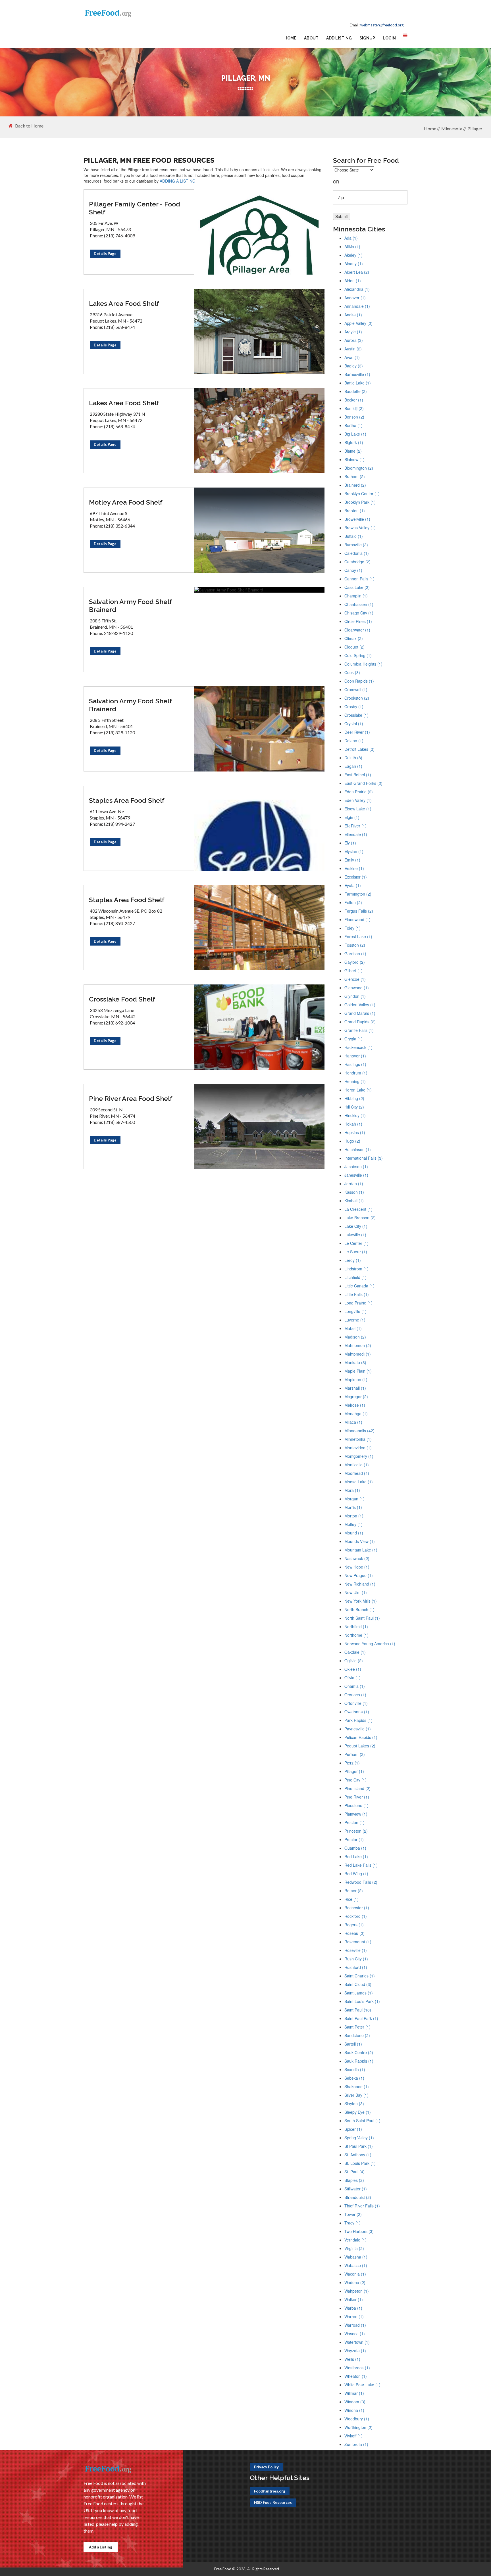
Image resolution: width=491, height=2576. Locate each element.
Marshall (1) (355, 1388)
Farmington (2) (358, 894)
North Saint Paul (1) (362, 1618)
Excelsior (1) (356, 877)
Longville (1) (355, 1311)
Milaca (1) (353, 1422)
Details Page (105, 254)
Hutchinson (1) (358, 1149)
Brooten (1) (355, 511)
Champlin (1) (356, 596)
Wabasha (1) (356, 2257)
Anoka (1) (353, 315)
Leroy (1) (353, 1260)
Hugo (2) (352, 1141)
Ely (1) (350, 843)
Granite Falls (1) (359, 1030)
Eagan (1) (353, 766)
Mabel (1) (353, 1328)
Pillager (475, 128)
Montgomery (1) (359, 1456)
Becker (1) (354, 400)
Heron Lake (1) (358, 1090)
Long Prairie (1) (358, 1303)
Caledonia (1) (357, 553)
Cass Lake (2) (357, 587)
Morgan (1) (354, 1499)
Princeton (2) (356, 1831)
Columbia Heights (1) (363, 664)
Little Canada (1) (359, 1286)
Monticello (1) (357, 1465)
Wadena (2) (355, 2282)
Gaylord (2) (355, 962)
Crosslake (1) (356, 715)
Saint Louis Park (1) (362, 2001)
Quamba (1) (355, 1848)
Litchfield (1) (355, 1277)
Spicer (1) (353, 2129)
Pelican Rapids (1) (361, 1737)
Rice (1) (351, 1899)
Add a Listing (101, 2547)
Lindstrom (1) (356, 1269)
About (311, 38)
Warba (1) (353, 2308)
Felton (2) (353, 902)
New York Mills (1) (361, 1601)
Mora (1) (352, 1490)
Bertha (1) (353, 425)
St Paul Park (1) (359, 2146)
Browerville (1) (357, 519)
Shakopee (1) (357, 2086)
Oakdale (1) (355, 1652)
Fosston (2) (355, 945)
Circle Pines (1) (358, 621)
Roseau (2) (354, 1933)
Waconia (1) (355, 2274)
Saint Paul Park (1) (361, 2018)
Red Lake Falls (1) (361, 1865)
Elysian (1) (354, 851)
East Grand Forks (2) (363, 783)
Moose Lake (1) (359, 1482)
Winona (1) (354, 2410)
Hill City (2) (354, 1107)
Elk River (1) (355, 826)
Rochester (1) (357, 1908)
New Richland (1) (360, 1584)
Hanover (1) (355, 1056)
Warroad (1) (355, 2325)
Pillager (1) (354, 1771)
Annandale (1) (357, 306)
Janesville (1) (356, 1175)
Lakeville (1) (355, 1235)
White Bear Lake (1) (362, 2385)
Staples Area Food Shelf (127, 800)
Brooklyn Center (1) (362, 494)
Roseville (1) (356, 1950)
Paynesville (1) (358, 1729)
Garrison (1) (355, 954)
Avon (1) (352, 357)
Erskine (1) (354, 868)
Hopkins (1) (355, 1132)
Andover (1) (355, 298)
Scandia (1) (355, 2069)
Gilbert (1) (353, 971)
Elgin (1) (352, 817)
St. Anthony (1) (358, 2155)
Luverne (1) (355, 1320)
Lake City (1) (356, 1226)
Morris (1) (353, 1507)
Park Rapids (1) (358, 1720)
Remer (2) (354, 1891)
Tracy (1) (352, 2223)
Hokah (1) (353, 1124)
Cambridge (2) (357, 562)
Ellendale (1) (356, 834)
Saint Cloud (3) (358, 1984)
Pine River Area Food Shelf (131, 1098)
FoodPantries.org (270, 2491)
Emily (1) (352, 860)
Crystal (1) (354, 724)
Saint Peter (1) (357, 2027)
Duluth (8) (353, 758)
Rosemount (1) (358, 1942)
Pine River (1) (357, 1797)
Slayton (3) (354, 2104)
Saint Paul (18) (358, 2010)
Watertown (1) (357, 2342)
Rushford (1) (356, 1967)
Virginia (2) (354, 2248)
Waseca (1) (355, 2334)
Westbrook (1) (357, 2368)
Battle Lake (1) (358, 383)
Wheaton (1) (356, 2376)
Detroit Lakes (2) (359, 749)
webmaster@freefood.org (382, 25)
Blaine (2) (353, 451)
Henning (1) (355, 1081)
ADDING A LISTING (178, 181)
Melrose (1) (355, 1405)
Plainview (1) (356, 1814)
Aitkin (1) (352, 246)
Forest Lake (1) (358, 936)
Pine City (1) (355, 1780)
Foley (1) (352, 928)
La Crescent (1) (358, 1209)
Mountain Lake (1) (361, 1550)
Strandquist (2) (358, 2197)
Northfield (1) (356, 1626)
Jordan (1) (354, 1184)
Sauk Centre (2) (359, 2052)
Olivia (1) (352, 1678)
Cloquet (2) (354, 647)
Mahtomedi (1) (358, 1354)
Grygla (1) (353, 1039)
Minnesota (452, 128)
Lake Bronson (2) (360, 1218)
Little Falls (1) (357, 1294)
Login (389, 38)
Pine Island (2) (357, 1788)
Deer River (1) (357, 732)
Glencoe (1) (355, 979)
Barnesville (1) (357, 374)
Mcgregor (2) (356, 1396)
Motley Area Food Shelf (126, 502)
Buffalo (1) (354, 536)
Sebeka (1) (354, 2078)
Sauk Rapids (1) (359, 2061)
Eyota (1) (353, 885)
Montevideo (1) (358, 1448)
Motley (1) (353, 1524)
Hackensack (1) (358, 1047)
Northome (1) (356, 1635)
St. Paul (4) (354, 2172)
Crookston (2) (357, 698)
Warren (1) (354, 2316)
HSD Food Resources (273, 2502)
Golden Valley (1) (360, 1005)
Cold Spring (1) (358, 655)
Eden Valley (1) (358, 800)
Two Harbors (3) (359, 2231)
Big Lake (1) (355, 434)
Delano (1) (354, 741)
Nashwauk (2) (357, 1558)
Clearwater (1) (357, 630)
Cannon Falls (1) (359, 579)
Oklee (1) (353, 1669)
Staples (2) (354, 2180)
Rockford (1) (356, 1916)
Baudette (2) (356, 391)
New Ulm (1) (356, 1592)
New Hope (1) (357, 1567)
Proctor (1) (354, 1839)
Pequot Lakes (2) (360, 1746)
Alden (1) (353, 281)
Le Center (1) (356, 1243)
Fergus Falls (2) (359, 911)
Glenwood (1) (357, 988)
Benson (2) (354, 417)
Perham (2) (355, 1754)
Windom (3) (355, 2402)
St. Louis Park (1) (360, 2163)
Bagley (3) (354, 366)
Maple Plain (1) (358, 1371)
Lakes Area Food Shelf (124, 303)
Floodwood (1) (357, 919)
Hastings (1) (355, 1064)
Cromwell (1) (356, 689)
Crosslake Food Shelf (122, 999)
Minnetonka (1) (358, 1439)
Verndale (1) (355, 2240)
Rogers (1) (354, 1925)
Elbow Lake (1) (358, 809)
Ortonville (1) (356, 1703)
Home (290, 38)
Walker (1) (354, 2299)
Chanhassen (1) (359, 604)
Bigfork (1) (354, 442)
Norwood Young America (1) (370, 1644)
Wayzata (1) (355, 2351)
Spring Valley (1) (359, 2138)
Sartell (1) (353, 2044)
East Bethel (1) (358, 775)
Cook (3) (352, 672)
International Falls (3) (364, 1158)
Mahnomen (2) (358, 1345)
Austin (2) (353, 349)
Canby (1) (353, 570)
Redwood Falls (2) (361, 1882)
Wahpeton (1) (357, 2291)
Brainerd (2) (355, 485)
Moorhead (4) (357, 1473)
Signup (367, 38)
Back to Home (29, 126)
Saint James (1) (359, 1993)
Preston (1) (354, 1822)
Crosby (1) (354, 706)
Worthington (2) (358, 2427)
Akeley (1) (353, 255)
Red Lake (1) (356, 1856)
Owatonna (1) (357, 1712)
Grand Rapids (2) (360, 1022)
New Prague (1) (359, 1575)
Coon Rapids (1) (359, 681)
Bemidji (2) (354, 408)
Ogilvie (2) (354, 1661)
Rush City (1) (356, 1959)
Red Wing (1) (356, 1874)
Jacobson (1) (356, 1166)
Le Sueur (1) (356, 1252)
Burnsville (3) (356, 545)
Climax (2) (354, 638)
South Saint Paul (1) (362, 2121)
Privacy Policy (266, 2467)
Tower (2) (353, 2214)
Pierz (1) (352, 1763)
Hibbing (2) (354, 1098)
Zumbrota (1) (356, 2444)
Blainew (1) (354, 459)
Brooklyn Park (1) (360, 502)
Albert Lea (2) (357, 272)
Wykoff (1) (353, 2436)
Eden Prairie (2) (359, 792)
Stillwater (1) (356, 2189)
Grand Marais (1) (360, 1013)
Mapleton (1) (356, 1379)
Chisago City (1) (359, 613)
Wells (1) (352, 2359)
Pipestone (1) (356, 1805)
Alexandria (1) (357, 289)
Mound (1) (354, 1533)
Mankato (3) (355, 1362)
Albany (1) (354, 264)
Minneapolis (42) (359, 1431)
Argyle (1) (353, 332)
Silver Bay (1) (356, 2095)
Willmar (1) (354, 2393)
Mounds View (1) (360, 1541)
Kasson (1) (354, 1192)
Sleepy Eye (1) (358, 2112)
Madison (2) (355, 1337)
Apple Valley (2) (358, 323)
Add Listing (339, 38)
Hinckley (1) (355, 1115)
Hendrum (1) (356, 1073)
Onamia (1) (355, 1686)
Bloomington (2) (359, 468)
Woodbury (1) (357, 2419)
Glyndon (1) (355, 996)
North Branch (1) (359, 1609)
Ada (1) (351, 238)
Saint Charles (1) (360, 1976)
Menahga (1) (356, 1414)
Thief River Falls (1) (362, 2206)
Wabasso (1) (356, 2265)
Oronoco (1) (355, 1695)
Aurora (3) (354, 340)
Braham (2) (355, 476)
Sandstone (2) (357, 2035)
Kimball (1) (354, 1201)
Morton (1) (354, 1516)
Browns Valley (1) (360, 528)
